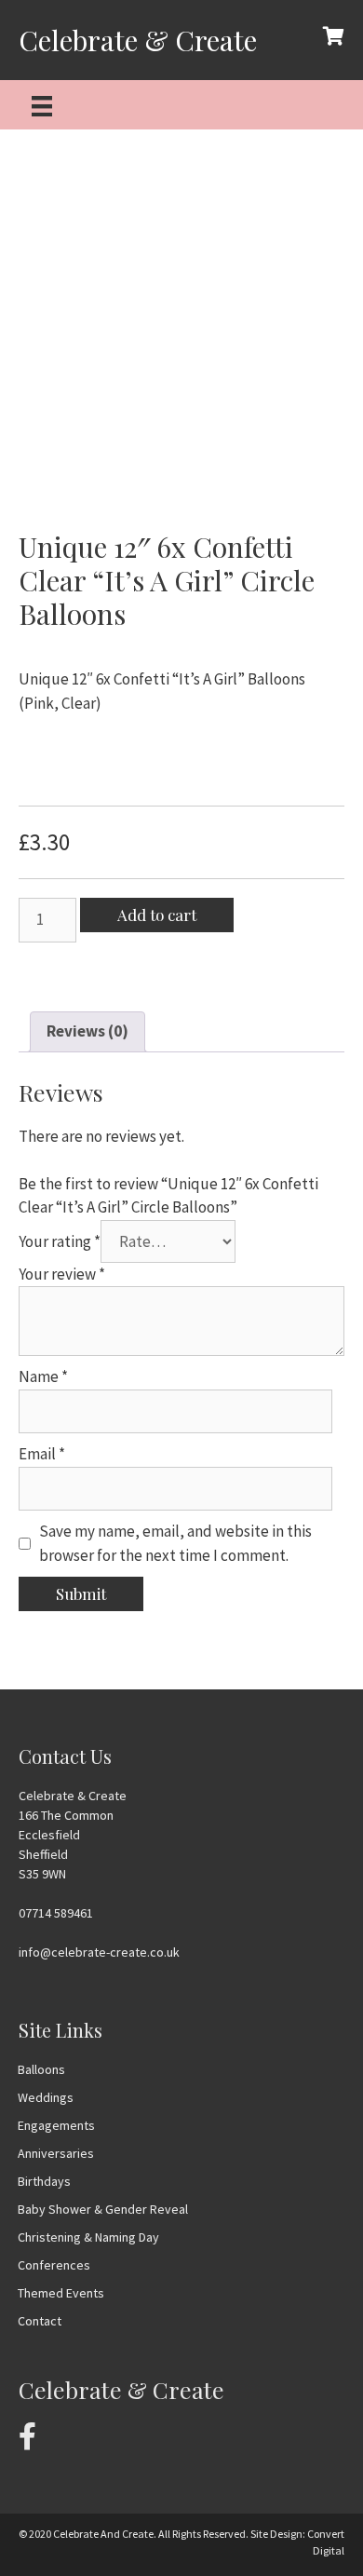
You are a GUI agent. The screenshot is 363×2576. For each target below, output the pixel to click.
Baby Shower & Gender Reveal (103, 2209)
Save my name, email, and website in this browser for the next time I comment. (175, 1543)
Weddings (46, 2097)
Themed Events (61, 2293)
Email (42, 1454)
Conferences (54, 2265)
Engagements (56, 2125)
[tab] (87, 1032)
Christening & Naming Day (88, 2237)
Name (43, 1376)
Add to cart (157, 915)
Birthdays (44, 2181)
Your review (62, 1274)
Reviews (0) (87, 1031)
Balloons (41, 2069)
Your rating (60, 1241)
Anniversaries (56, 2153)
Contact (40, 2321)
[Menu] (42, 105)
